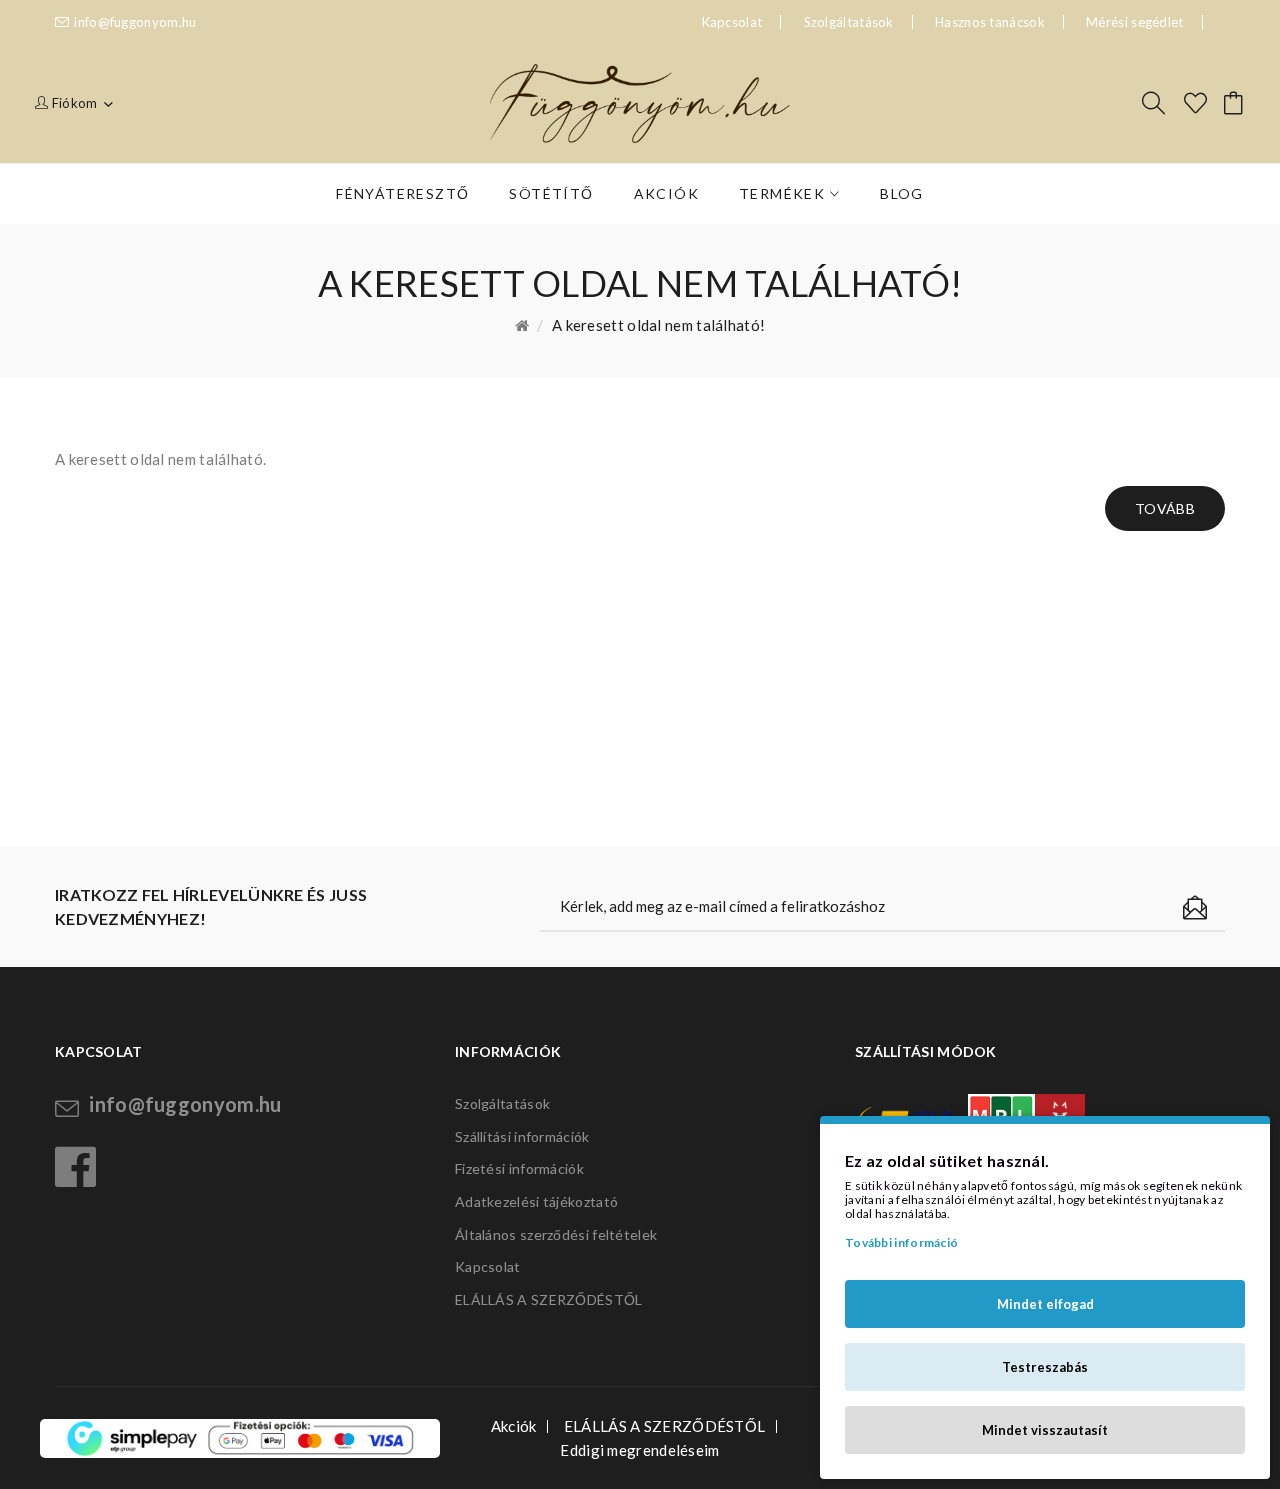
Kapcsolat (488, 1266)
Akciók (514, 1426)
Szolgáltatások (849, 22)
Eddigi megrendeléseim (639, 1450)
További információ (901, 1242)
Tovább (1165, 508)
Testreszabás (1045, 1367)
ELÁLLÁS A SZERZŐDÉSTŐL (549, 1299)
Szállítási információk (522, 1136)
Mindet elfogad (1045, 1304)
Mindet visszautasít (1045, 1430)
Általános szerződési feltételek (556, 1234)
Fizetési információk (519, 1168)
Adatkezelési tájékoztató (536, 1201)
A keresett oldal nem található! (658, 325)
